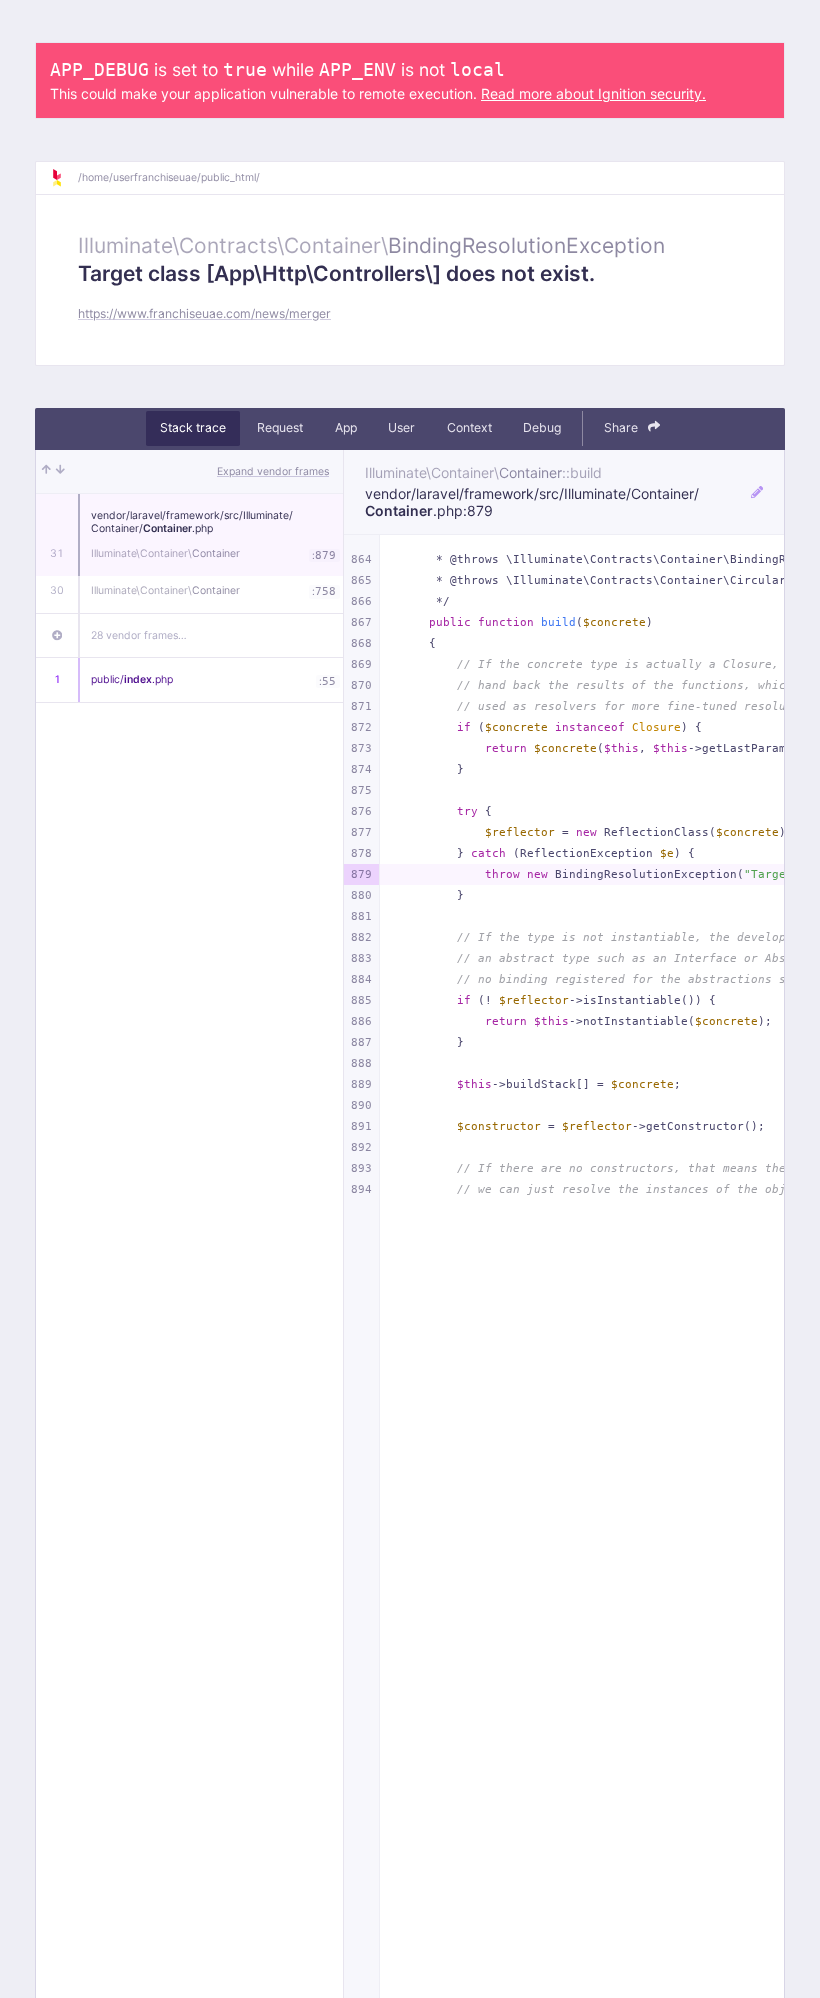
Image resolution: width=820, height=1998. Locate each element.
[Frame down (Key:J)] (60, 472)
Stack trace (193, 427)
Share (622, 427)
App (346, 427)
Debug (542, 427)
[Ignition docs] (64, 178)
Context (469, 427)
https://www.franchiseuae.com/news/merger (204, 313)
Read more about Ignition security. (593, 93)
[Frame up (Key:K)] (46, 472)
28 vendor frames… (139, 635)
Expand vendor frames (273, 471)
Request (280, 427)
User (401, 427)
